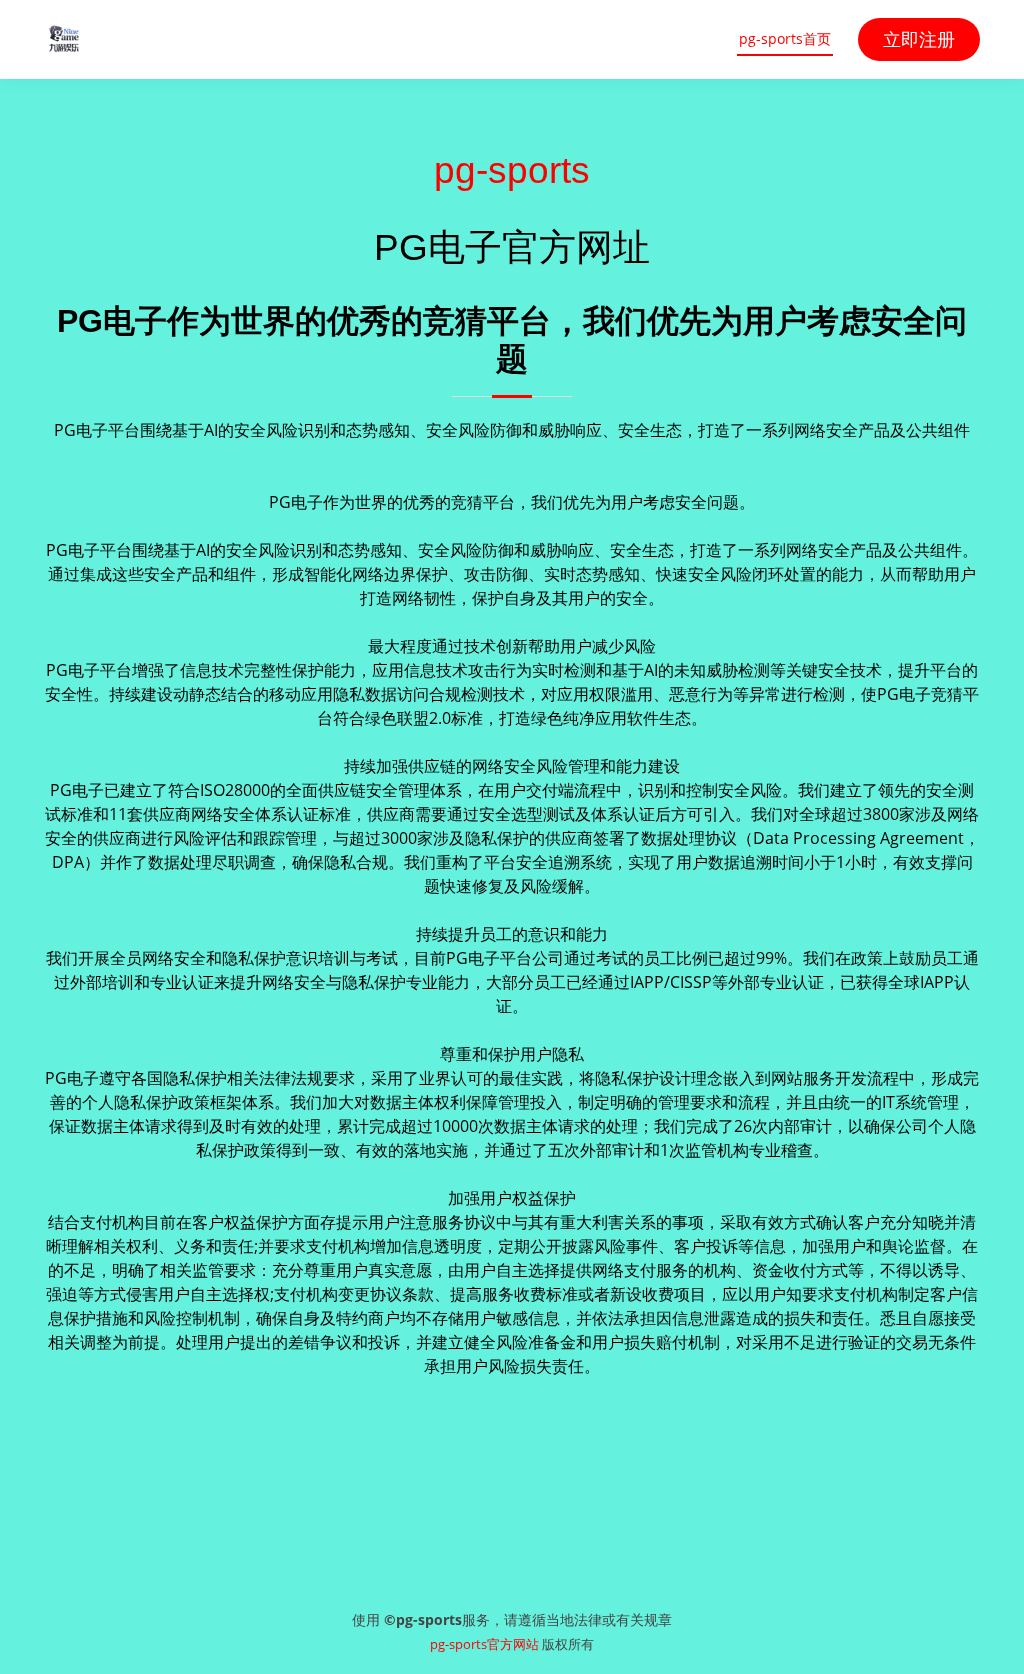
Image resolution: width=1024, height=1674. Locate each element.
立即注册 (919, 39)
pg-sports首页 (785, 38)
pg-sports (512, 170)
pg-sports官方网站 (484, 1644)
